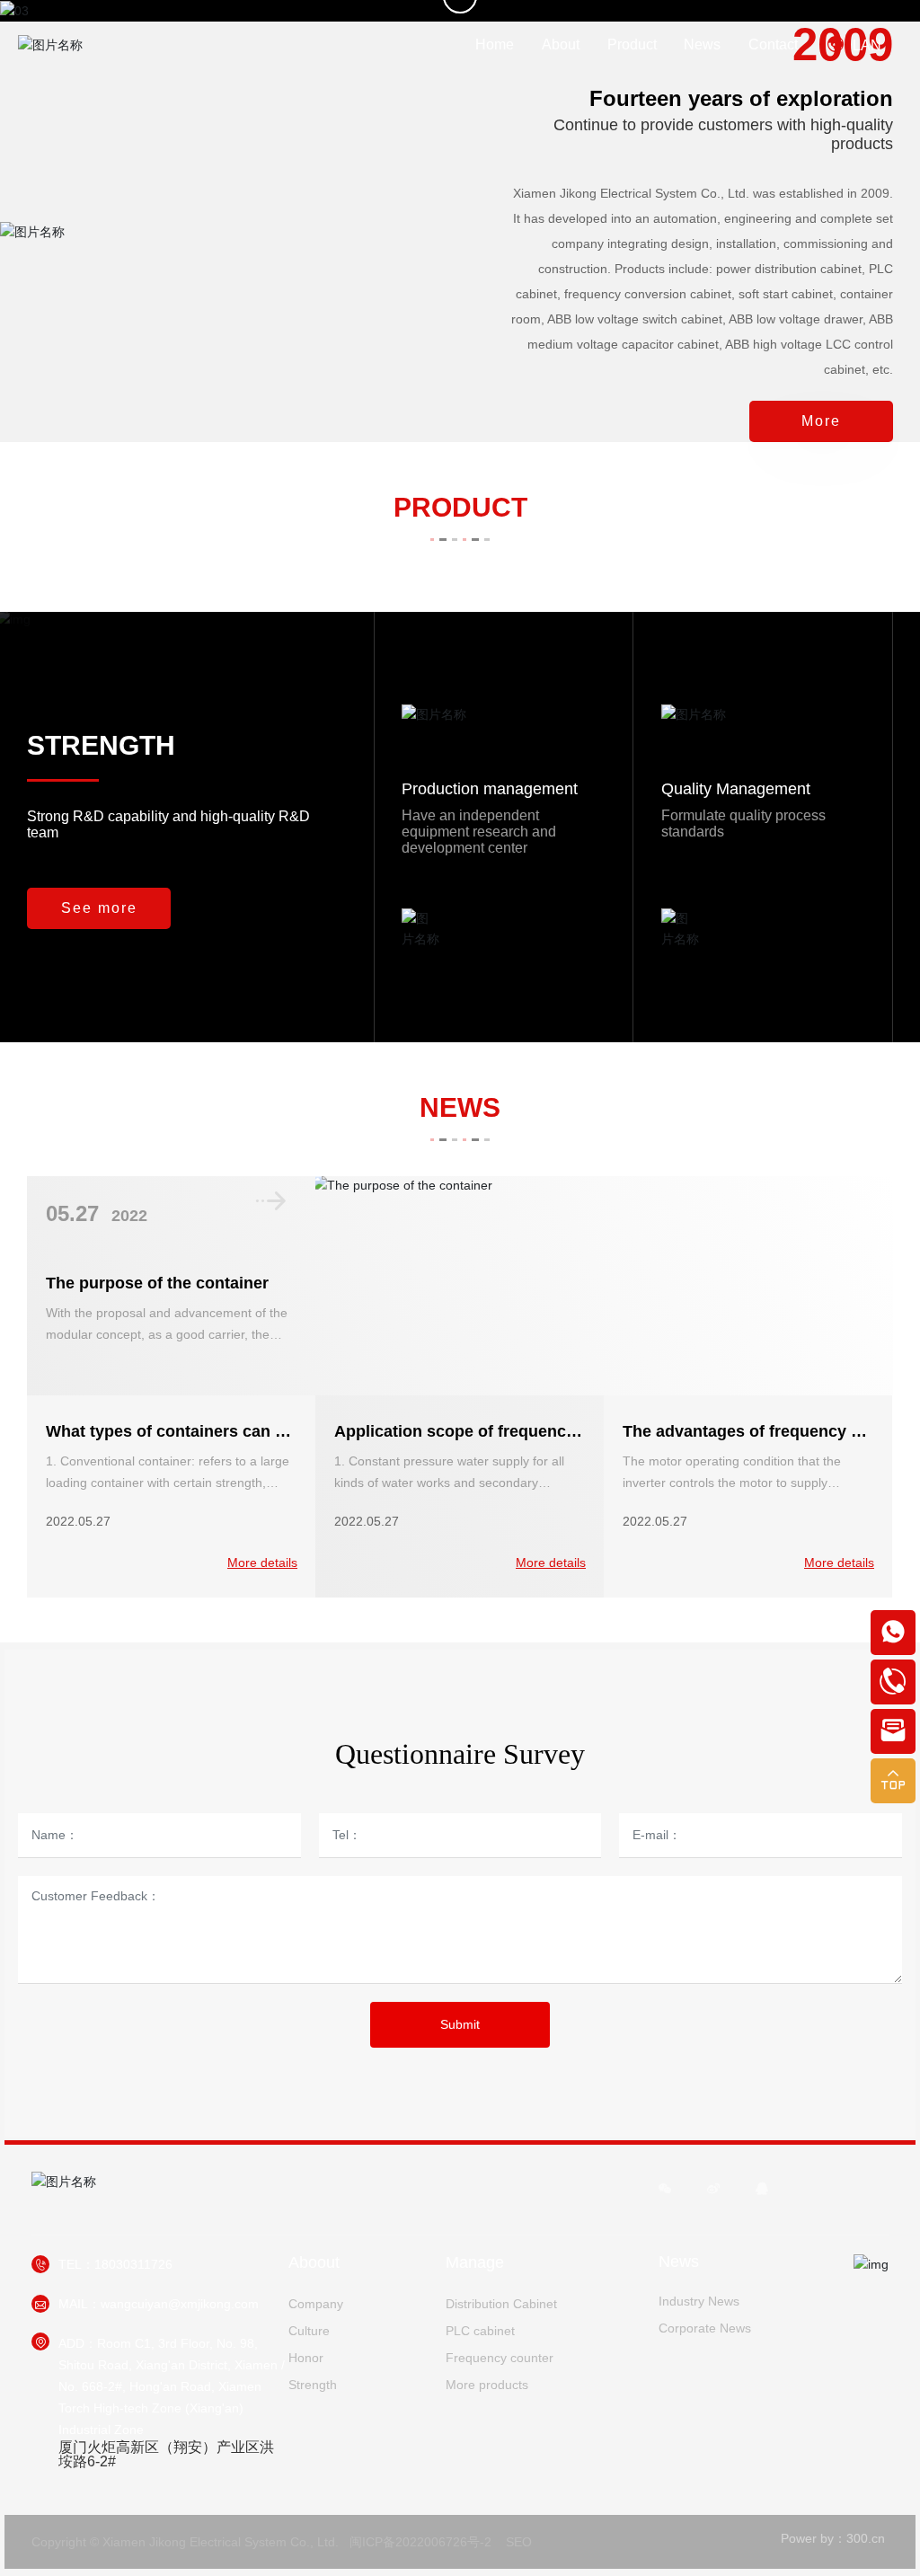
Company (316, 2304)
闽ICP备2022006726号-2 (420, 2542)
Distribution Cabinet (501, 2304)
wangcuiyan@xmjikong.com (180, 2304)
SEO (519, 2542)
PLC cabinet (480, 2331)
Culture (309, 2331)
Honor (306, 2358)
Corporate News (705, 2328)
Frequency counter (500, 2358)
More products (487, 2385)
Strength (313, 2385)
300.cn (866, 2538)
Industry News (699, 2301)
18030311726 (133, 2264)
